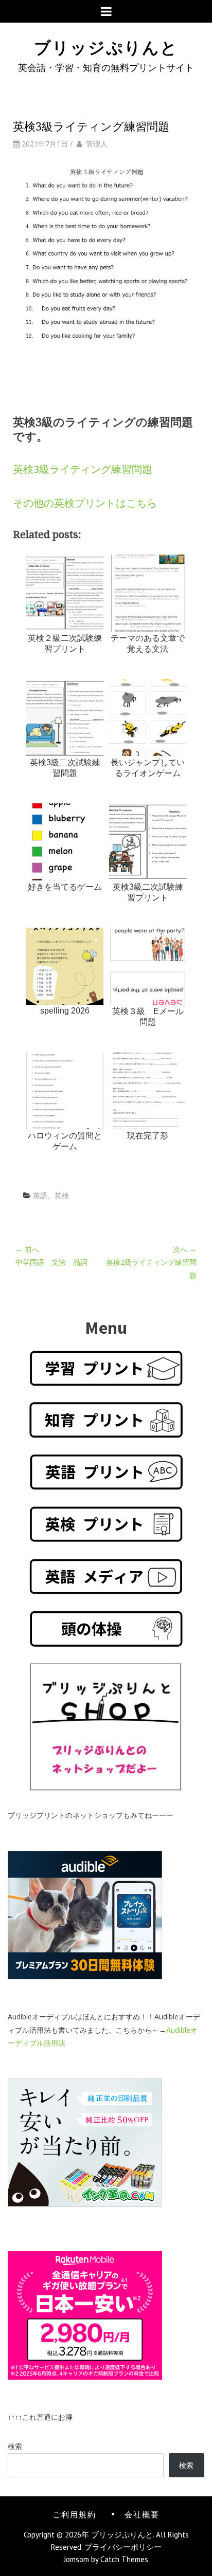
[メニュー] (106, 11)
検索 (15, 2446)
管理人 (97, 144)
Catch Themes (124, 2559)
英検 (62, 1195)
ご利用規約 (74, 2514)
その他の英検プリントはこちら (85, 503)
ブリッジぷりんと (106, 46)
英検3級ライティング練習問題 (83, 469)
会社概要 (142, 2514)
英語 (40, 1195)
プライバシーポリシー (123, 2547)
